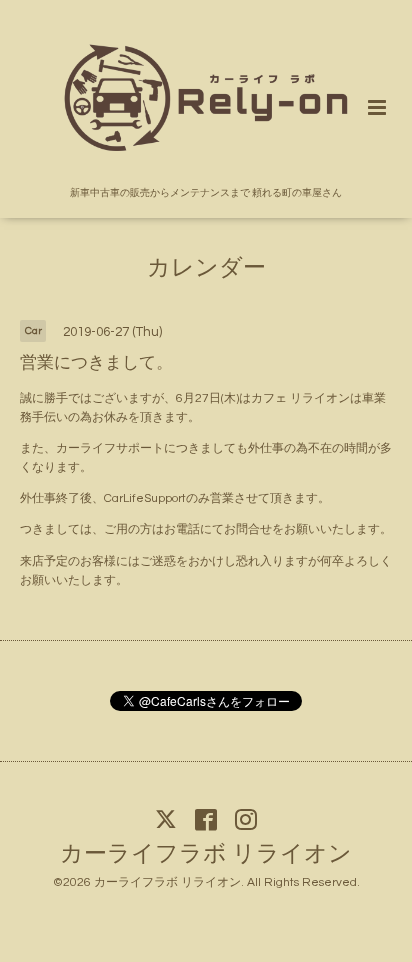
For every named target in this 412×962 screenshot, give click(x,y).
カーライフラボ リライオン (206, 854)
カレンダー (206, 268)
